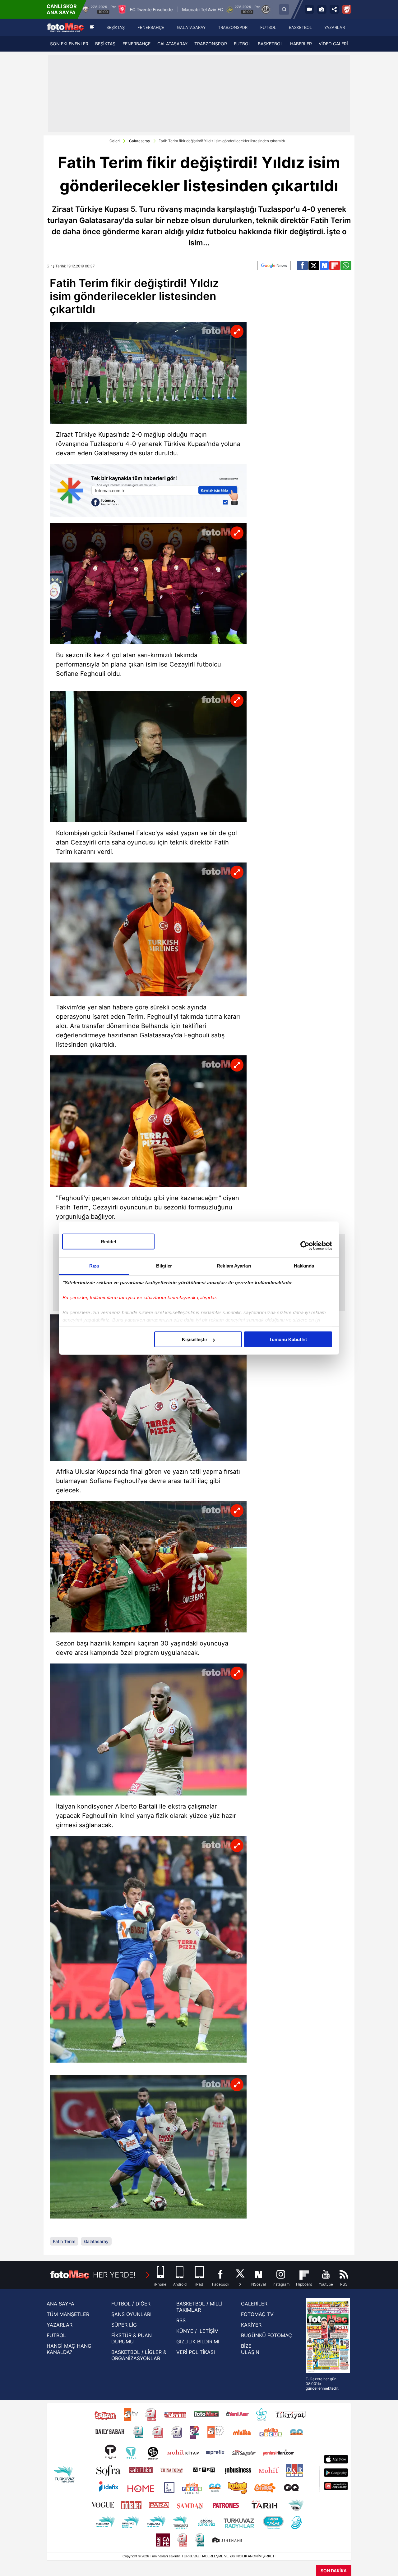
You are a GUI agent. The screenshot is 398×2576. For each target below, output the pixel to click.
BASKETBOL (270, 44)
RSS (181, 2320)
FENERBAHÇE (137, 44)
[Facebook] (302, 266)
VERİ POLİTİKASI (196, 2352)
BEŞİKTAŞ (105, 44)
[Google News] (274, 266)
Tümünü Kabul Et (288, 1339)
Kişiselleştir (195, 1339)
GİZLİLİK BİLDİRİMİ (198, 2342)
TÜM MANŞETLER (68, 2314)
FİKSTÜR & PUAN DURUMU (132, 2338)
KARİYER (251, 2325)
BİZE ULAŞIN (250, 2349)
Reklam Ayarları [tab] (234, 1266)
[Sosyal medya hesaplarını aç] (334, 9)
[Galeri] (322, 9)
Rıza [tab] (94, 1266)
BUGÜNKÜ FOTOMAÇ (266, 2335)
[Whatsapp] (346, 266)
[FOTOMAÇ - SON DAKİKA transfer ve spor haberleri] (65, 27)
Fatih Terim (64, 2241)
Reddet (109, 1242)
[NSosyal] (324, 266)
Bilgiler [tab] (164, 1266)
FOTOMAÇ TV (257, 2314)
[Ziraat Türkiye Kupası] (347, 9)
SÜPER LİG (124, 2325)
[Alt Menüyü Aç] (92, 27)
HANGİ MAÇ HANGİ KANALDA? (70, 2349)
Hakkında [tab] (304, 1266)
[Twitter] (314, 266)
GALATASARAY (172, 44)
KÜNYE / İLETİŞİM (197, 2331)
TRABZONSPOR (211, 44)
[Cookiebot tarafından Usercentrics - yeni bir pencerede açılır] (305, 1245)
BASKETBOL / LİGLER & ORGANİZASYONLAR (139, 2355)
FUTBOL (242, 44)
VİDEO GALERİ (333, 44)
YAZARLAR (60, 2325)
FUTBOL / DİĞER (131, 2304)
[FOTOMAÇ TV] (309, 9)
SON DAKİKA (334, 2571)
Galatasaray (140, 141)
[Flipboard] (335, 266)
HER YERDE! (114, 2275)
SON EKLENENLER (69, 44)
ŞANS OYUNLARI (131, 2314)
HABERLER (301, 44)
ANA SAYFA (60, 2304)
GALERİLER (254, 2304)
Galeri (115, 141)
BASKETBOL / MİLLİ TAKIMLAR (199, 2307)
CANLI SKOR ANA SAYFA (62, 9)
